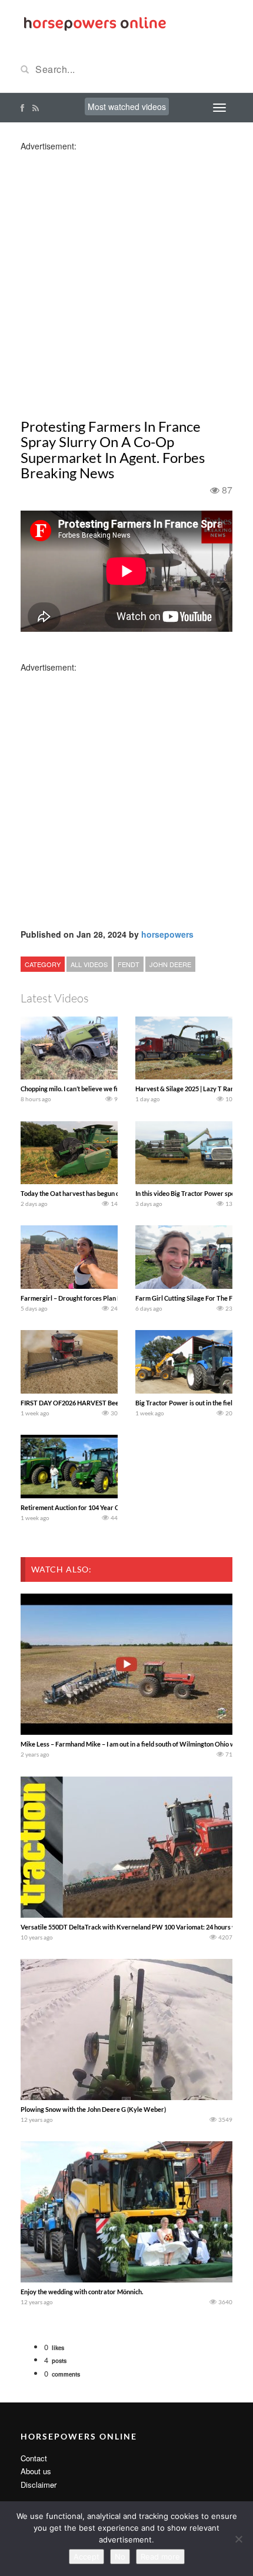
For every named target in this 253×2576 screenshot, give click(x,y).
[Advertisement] (126, 278)
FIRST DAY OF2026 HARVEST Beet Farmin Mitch (91, 1403)
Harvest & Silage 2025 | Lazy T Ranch (188, 1089)
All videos (89, 964)
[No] (238, 2539)
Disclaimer (39, 2485)
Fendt (129, 964)
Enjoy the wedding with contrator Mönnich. (82, 2292)
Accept (86, 2557)
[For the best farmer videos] (94, 22)
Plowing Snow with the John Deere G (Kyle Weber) (93, 2109)
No (120, 2557)
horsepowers (167, 934)
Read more (160, 2557)
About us (36, 2471)
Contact (34, 2458)
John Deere (170, 964)
